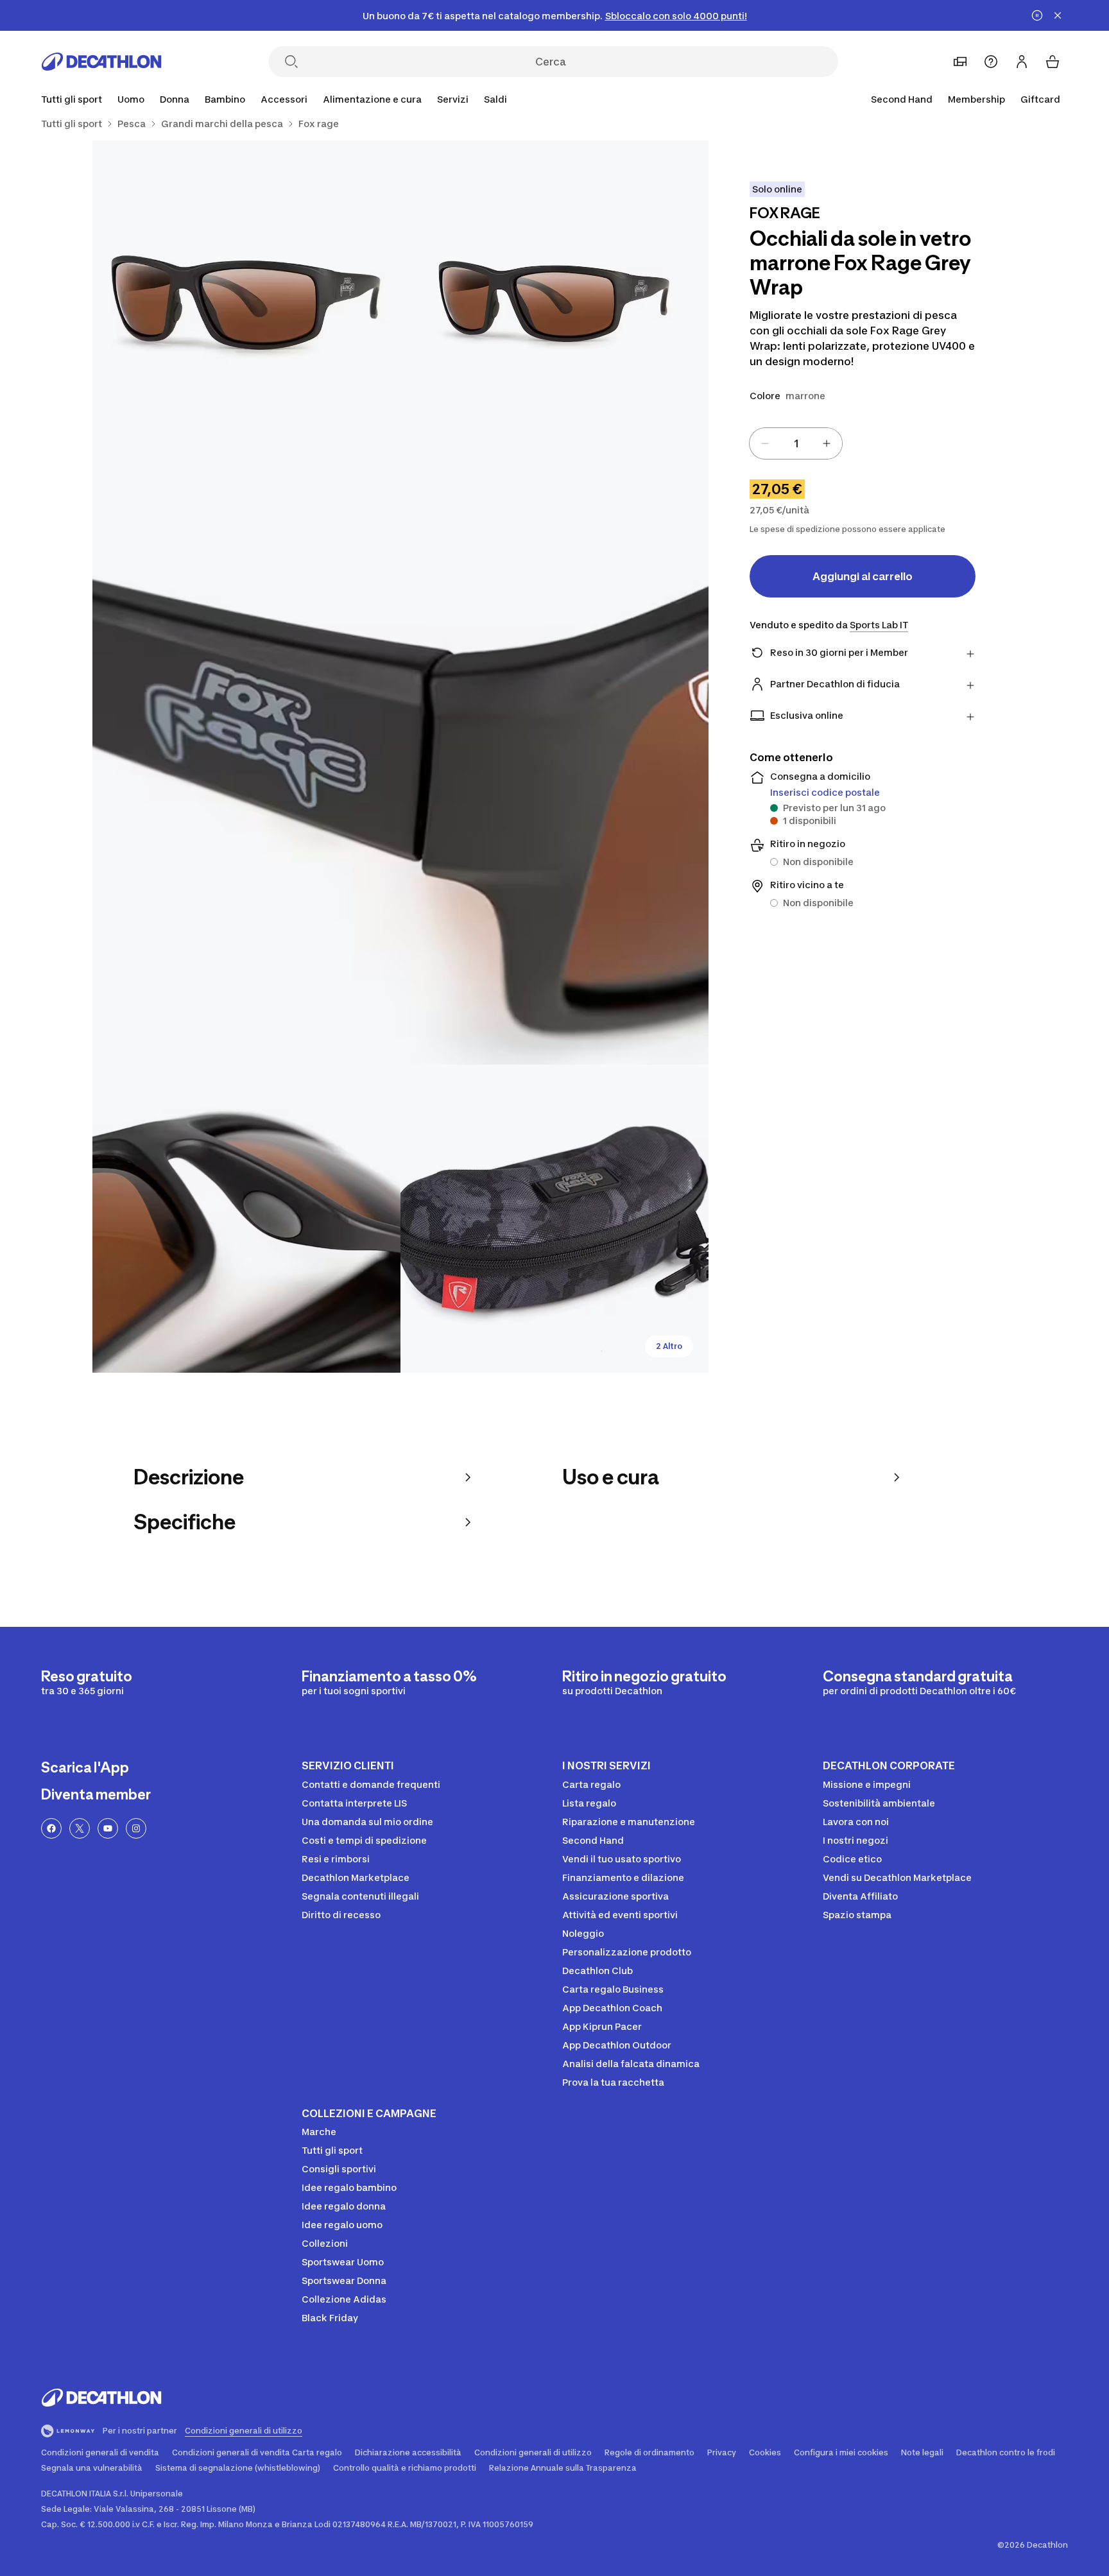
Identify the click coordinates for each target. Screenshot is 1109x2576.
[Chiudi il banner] (1058, 15)
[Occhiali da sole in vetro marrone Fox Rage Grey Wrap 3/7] (400, 757)
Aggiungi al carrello (863, 576)
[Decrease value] (765, 443)
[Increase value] (827, 443)
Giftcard (1040, 99)
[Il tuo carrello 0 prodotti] (1053, 62)
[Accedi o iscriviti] (1022, 62)
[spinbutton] (796, 443)
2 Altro (669, 1346)
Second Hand (902, 99)
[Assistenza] (991, 62)
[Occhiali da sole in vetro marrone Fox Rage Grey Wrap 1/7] (554, 295)
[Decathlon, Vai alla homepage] (101, 62)
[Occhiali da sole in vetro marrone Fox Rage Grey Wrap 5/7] (554, 1219)
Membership (976, 99)
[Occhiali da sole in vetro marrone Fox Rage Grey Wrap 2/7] (246, 295)
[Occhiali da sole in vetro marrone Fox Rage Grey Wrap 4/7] (246, 1219)
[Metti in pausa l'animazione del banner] (1037, 15)
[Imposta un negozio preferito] (960, 62)
